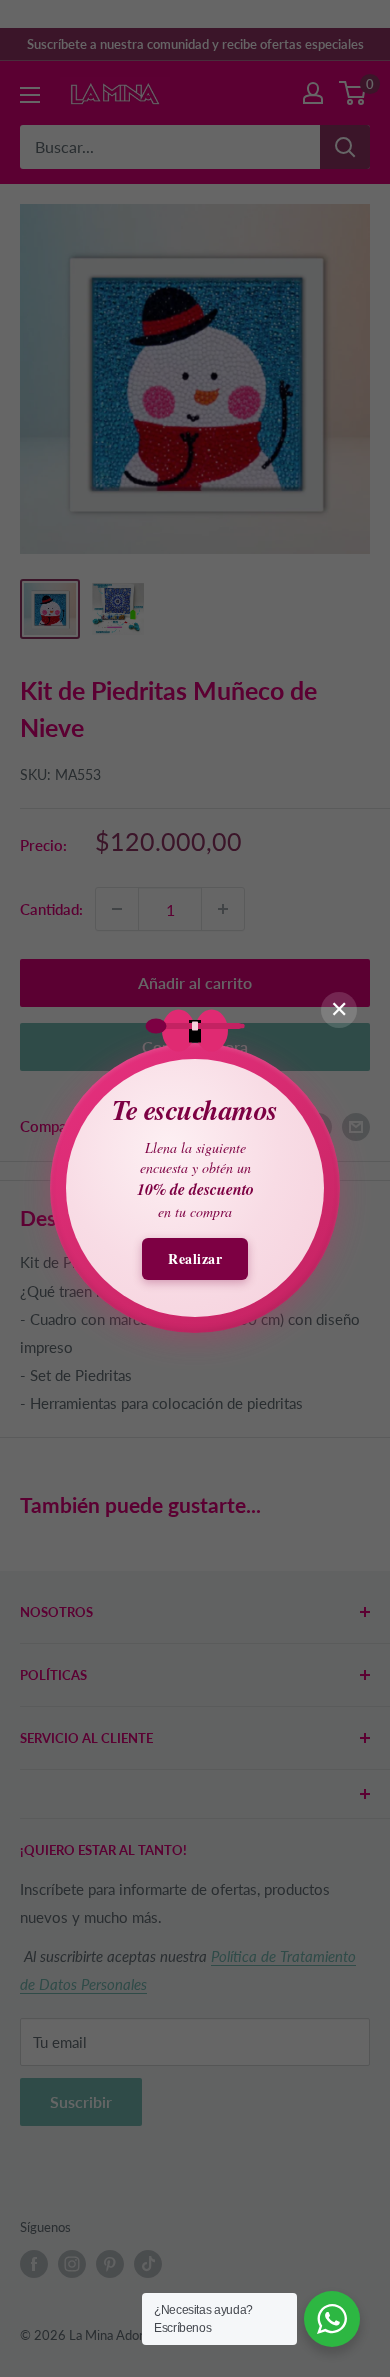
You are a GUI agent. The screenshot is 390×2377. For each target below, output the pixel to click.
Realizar (195, 1258)
